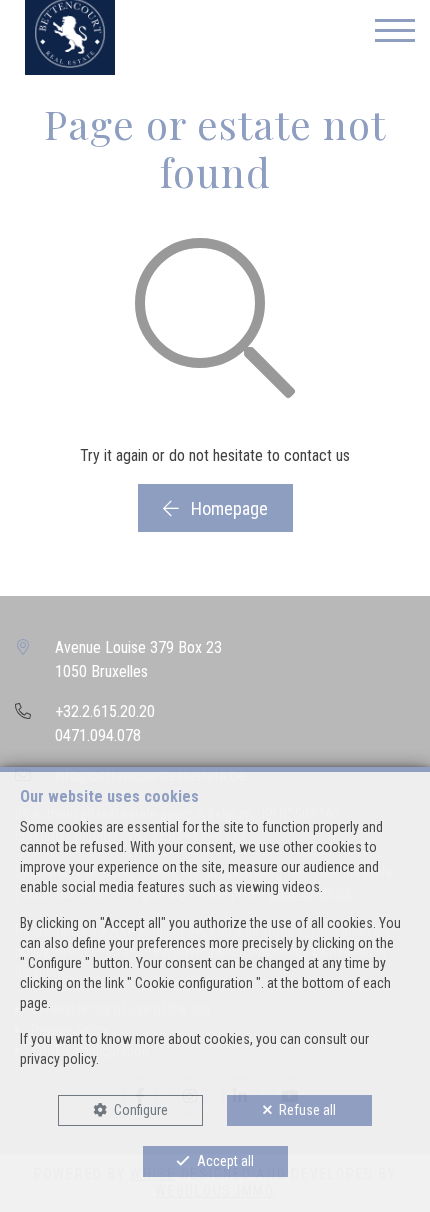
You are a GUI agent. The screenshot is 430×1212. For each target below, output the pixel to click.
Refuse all (307, 1110)
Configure (141, 1110)
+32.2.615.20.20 (105, 711)
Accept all (225, 1161)
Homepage (227, 508)
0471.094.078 (98, 735)
